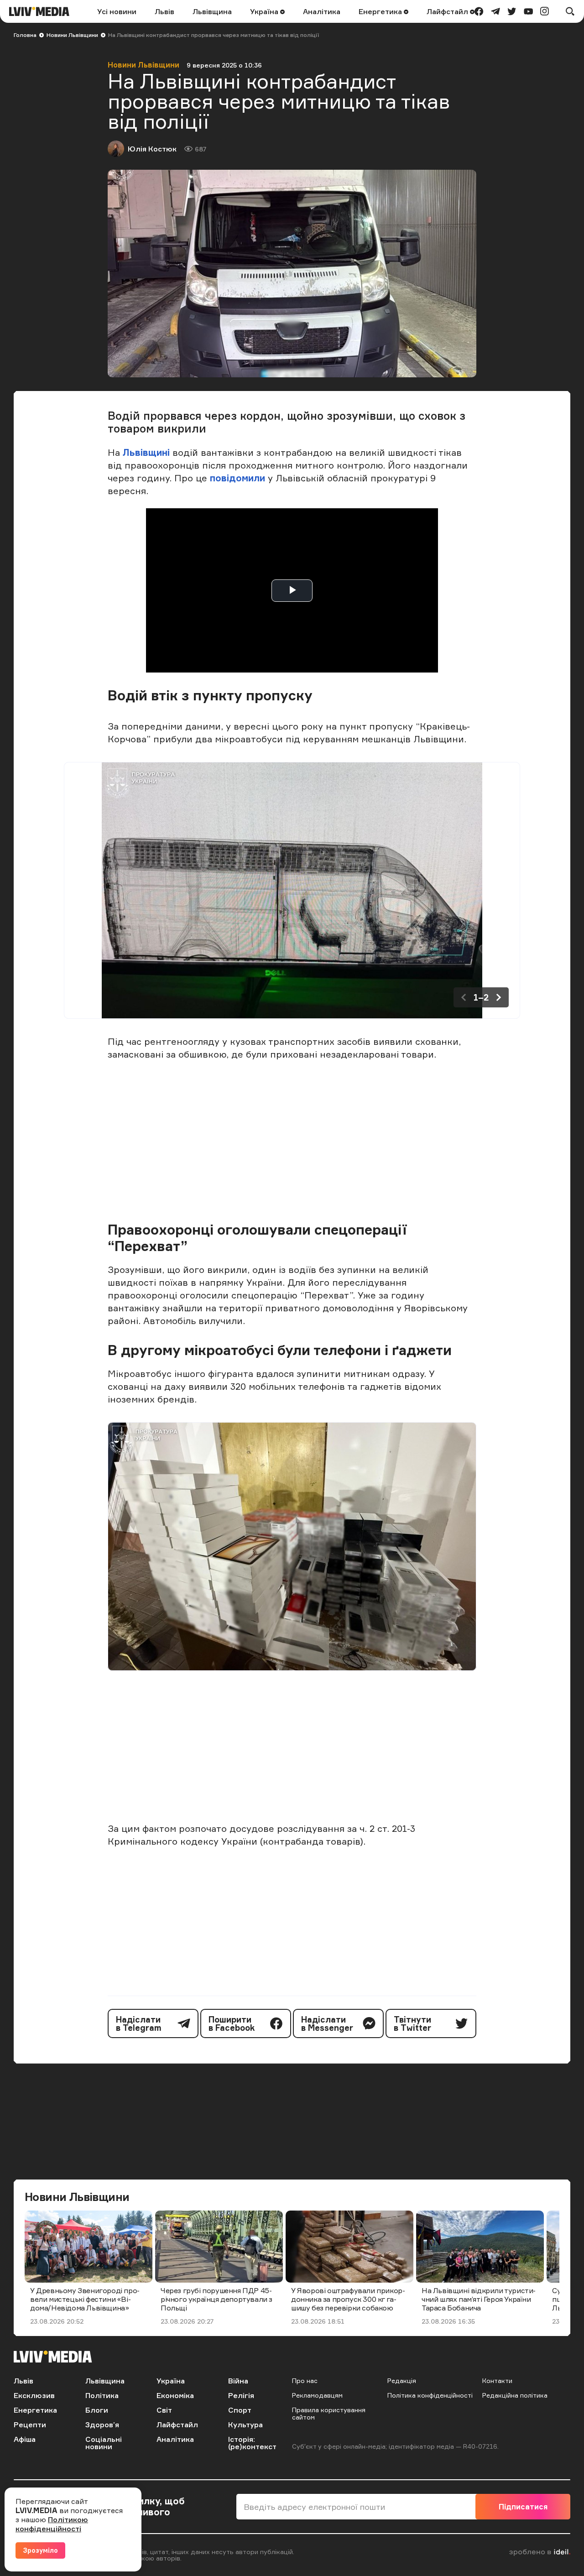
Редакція (402, 2380)
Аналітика (322, 11)
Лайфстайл (448, 11)
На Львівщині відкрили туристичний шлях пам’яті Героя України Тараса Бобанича (479, 2299)
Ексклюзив (34, 2395)
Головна (25, 35)
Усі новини (117, 11)
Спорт (240, 2410)
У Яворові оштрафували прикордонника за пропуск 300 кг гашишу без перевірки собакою (348, 2299)
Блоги (97, 2410)
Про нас (305, 2380)
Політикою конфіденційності (52, 2524)
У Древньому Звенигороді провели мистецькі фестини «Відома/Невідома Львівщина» (85, 2299)
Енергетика (381, 11)
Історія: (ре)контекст (252, 2443)
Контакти (497, 2380)
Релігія (241, 2395)
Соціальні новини (104, 2443)
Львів (164, 11)
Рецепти (30, 2425)
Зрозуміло (40, 2550)
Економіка (175, 2395)
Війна (238, 2381)
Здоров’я (102, 2425)
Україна (265, 11)
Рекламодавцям (317, 2395)
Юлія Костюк (152, 149)
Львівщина (212, 11)
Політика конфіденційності (430, 2395)
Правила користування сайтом (329, 2413)
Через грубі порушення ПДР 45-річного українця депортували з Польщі (216, 2299)
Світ (164, 2410)
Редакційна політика (515, 2395)
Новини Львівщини (72, 35)
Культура (245, 2425)
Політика (102, 2395)
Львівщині (146, 452)
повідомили (239, 478)
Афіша (25, 2439)
